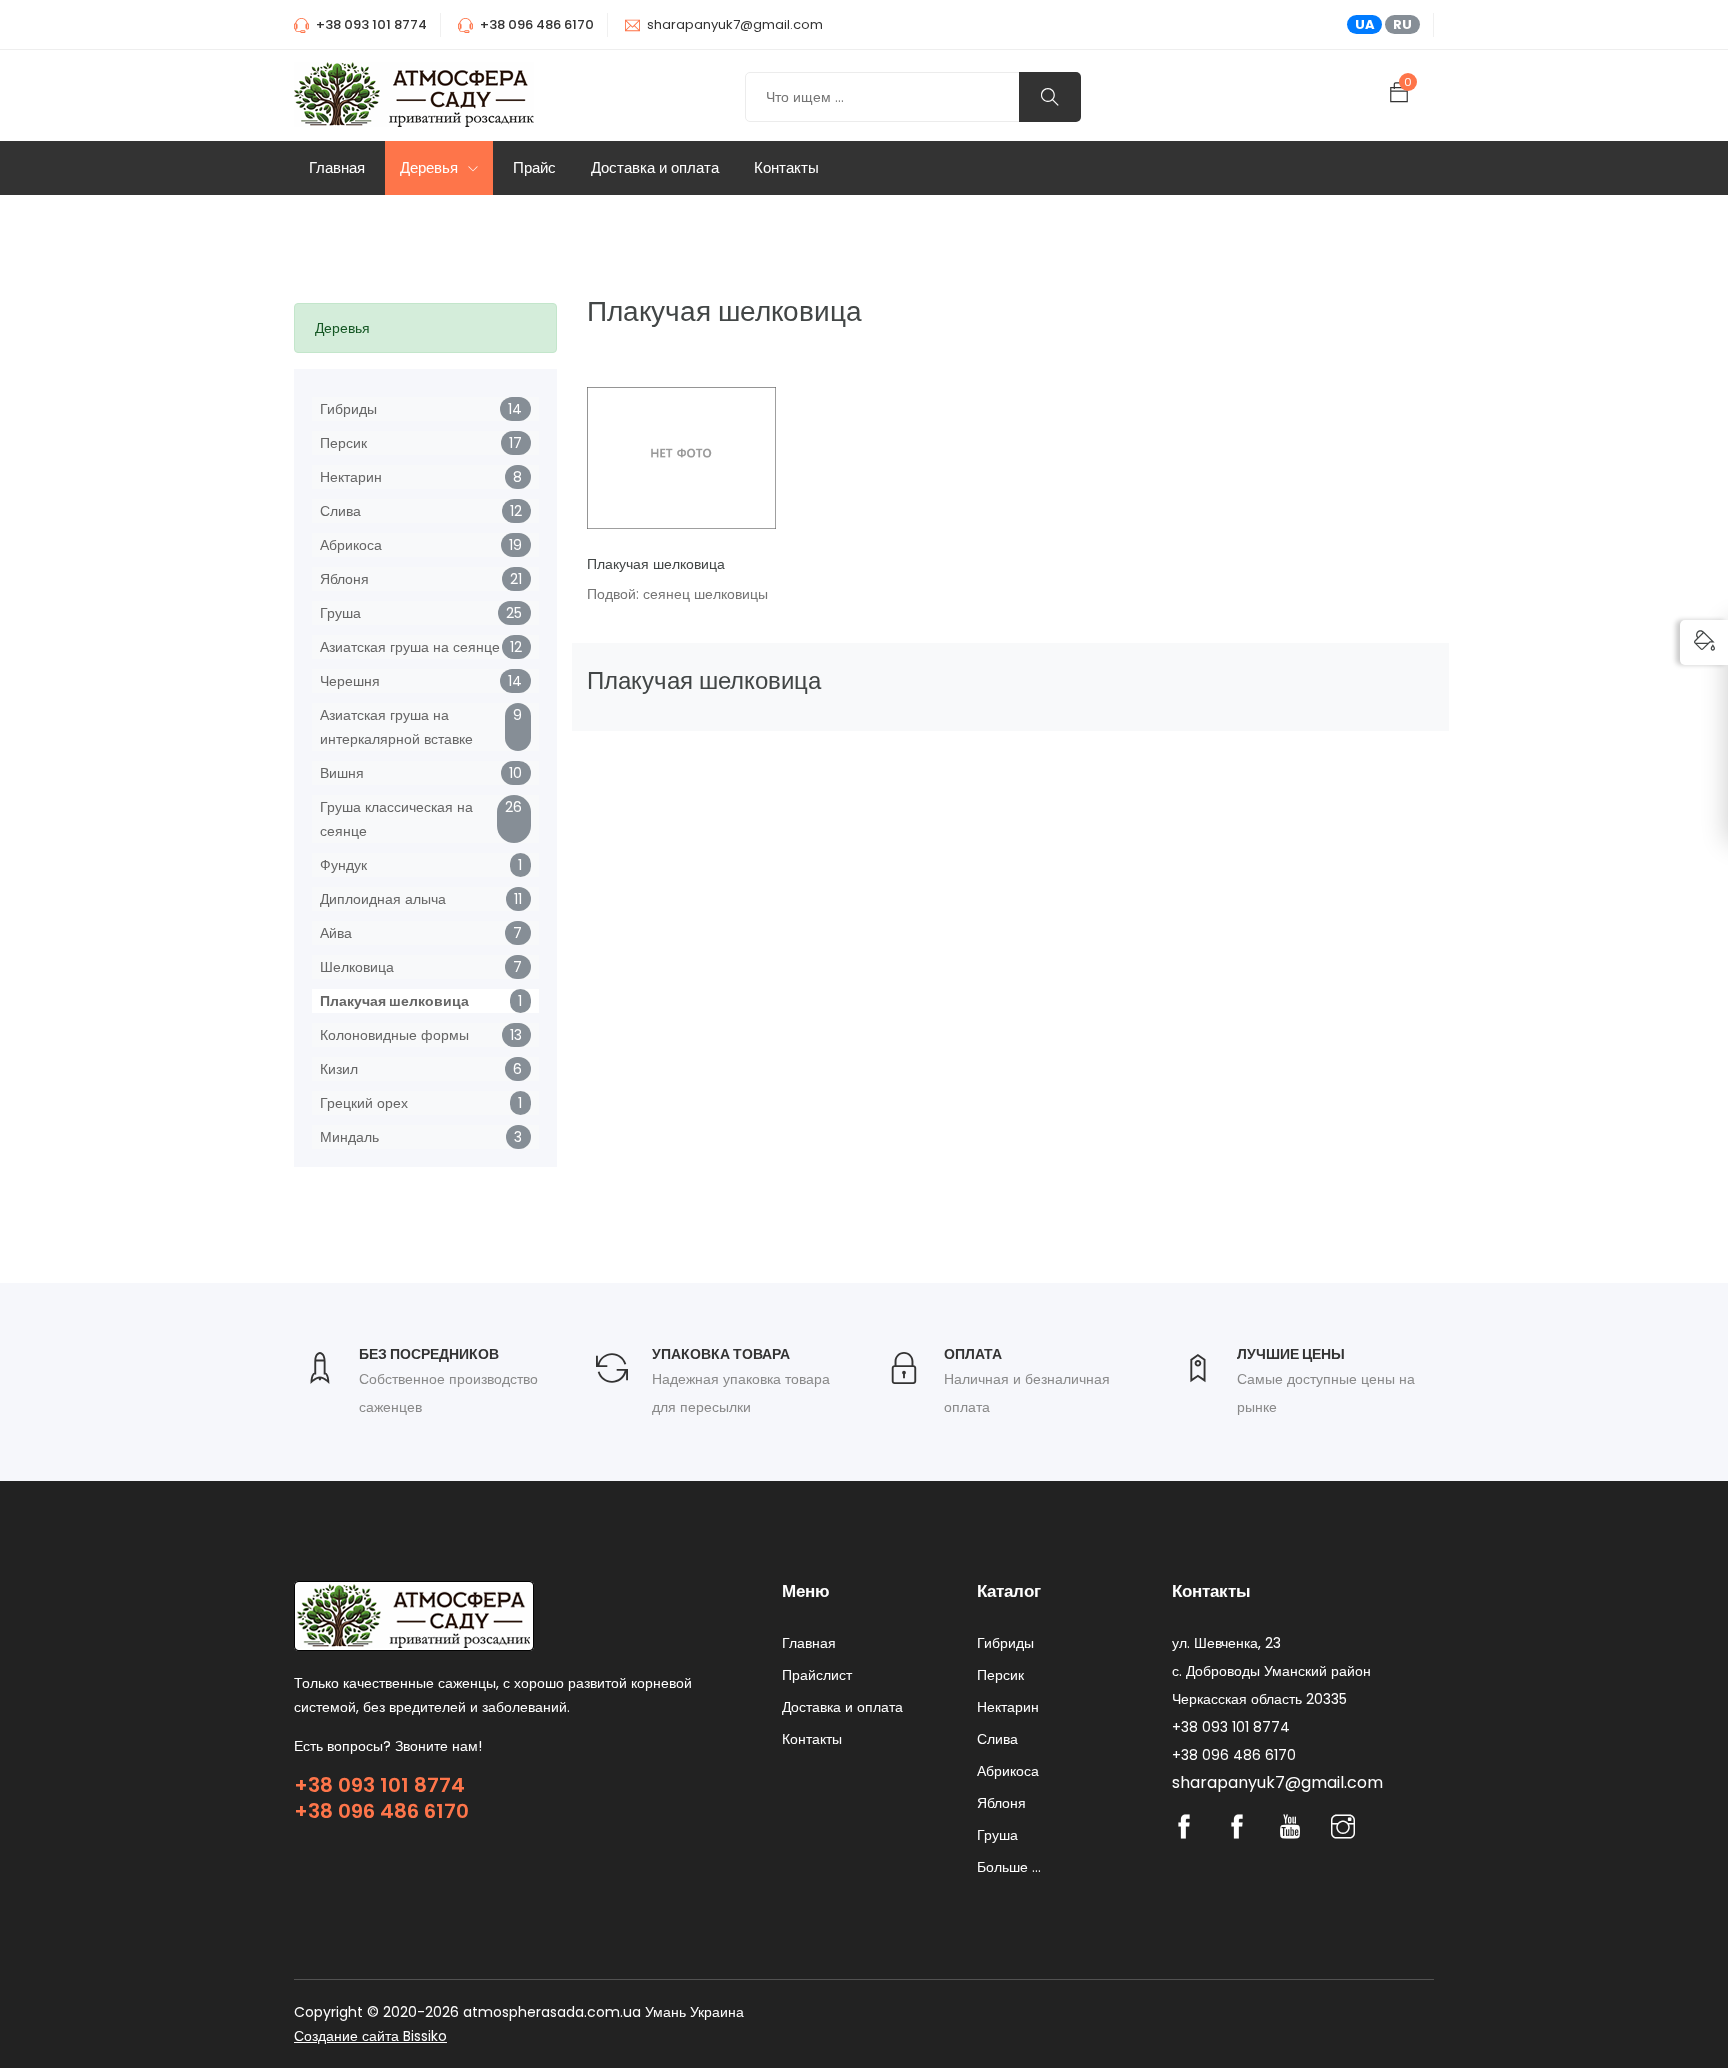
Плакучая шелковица (394, 1001)
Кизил (339, 1069)
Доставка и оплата (655, 167)
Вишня (342, 773)
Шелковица (357, 967)
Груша (340, 613)
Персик (343, 443)
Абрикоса (351, 545)
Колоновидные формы (394, 1035)
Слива (340, 511)
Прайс (534, 167)
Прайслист (817, 1675)
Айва (336, 933)
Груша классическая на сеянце (396, 819)
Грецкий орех (364, 1103)
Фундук (343, 865)
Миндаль (349, 1137)
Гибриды (348, 409)
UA (1365, 24)
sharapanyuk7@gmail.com (735, 24)
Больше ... (1009, 1867)
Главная (337, 167)
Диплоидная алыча (383, 899)
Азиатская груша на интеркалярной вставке (396, 727)
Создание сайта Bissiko (370, 2036)
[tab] (425, 328)
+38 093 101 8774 (379, 1785)
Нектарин (351, 477)
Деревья (431, 167)
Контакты (786, 167)
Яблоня (344, 579)
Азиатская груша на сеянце (410, 647)
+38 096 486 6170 (381, 1811)
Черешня (350, 681)
